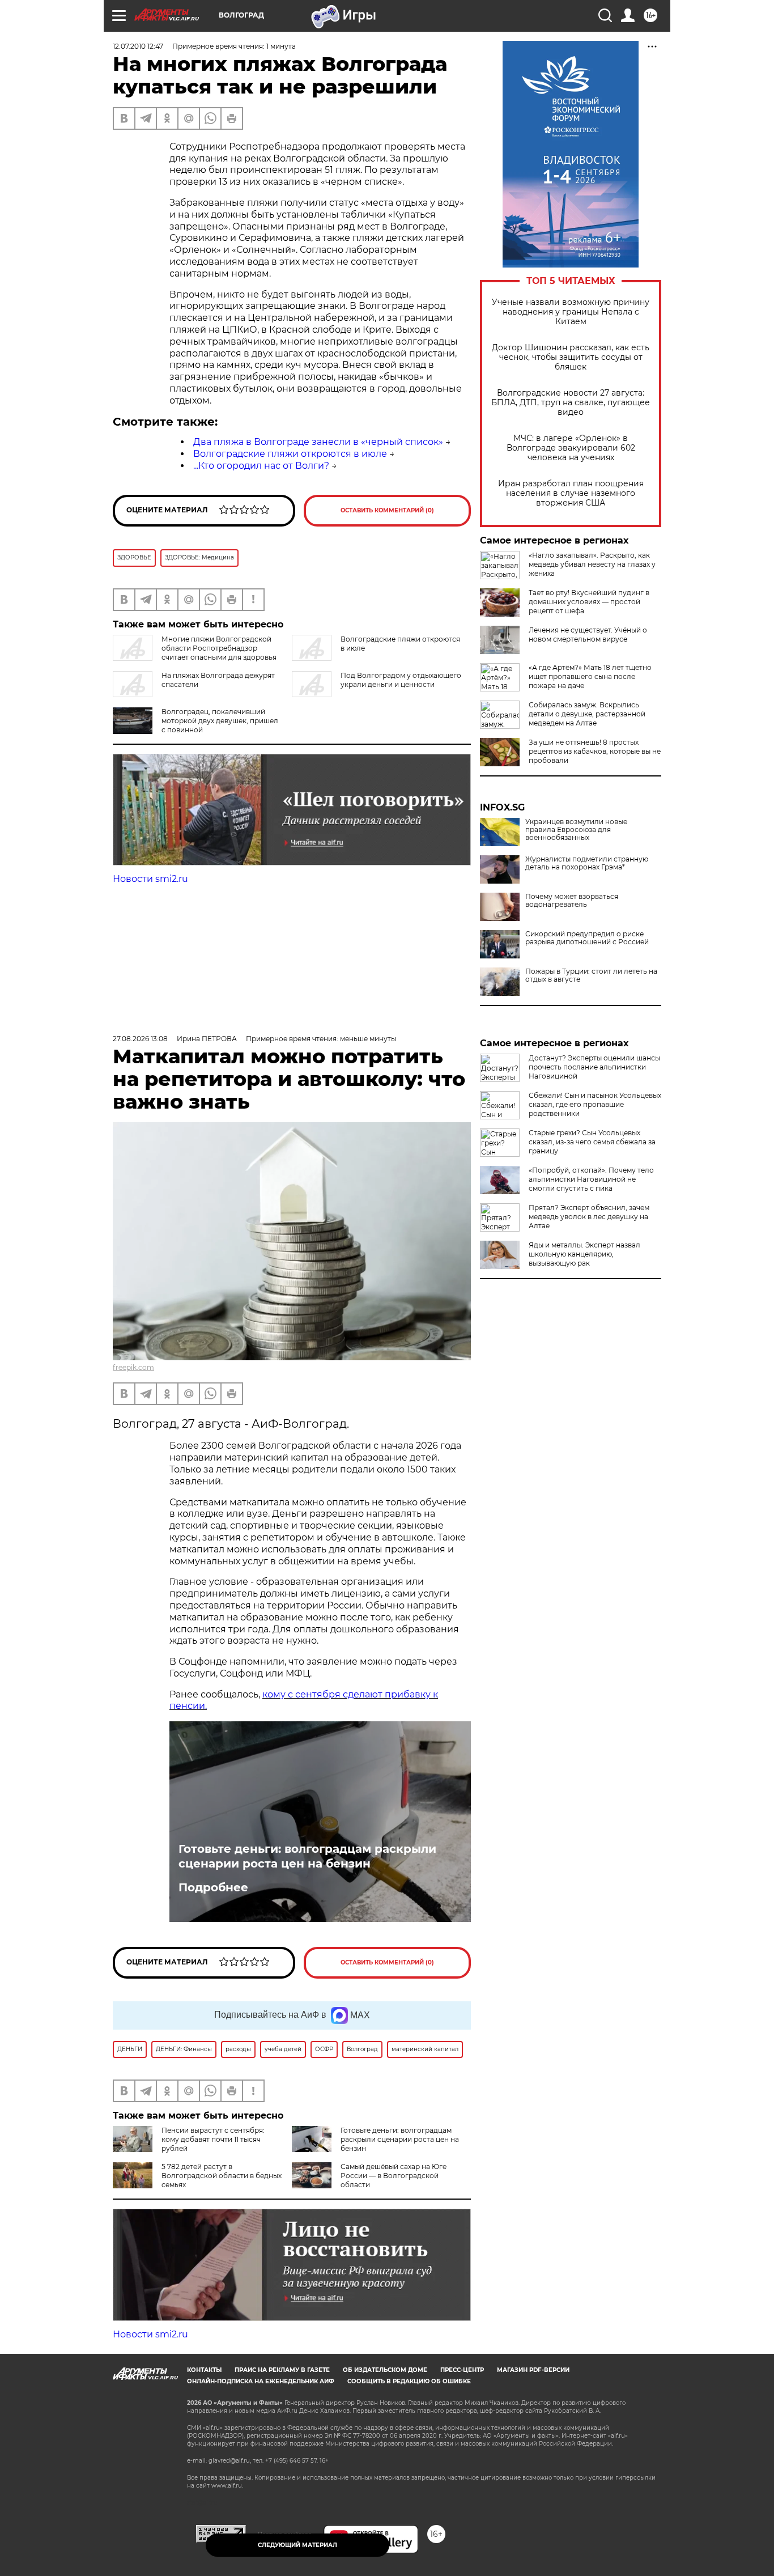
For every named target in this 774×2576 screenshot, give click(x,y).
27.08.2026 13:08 (140, 1039)
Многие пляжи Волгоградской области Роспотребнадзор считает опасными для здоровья (219, 648)
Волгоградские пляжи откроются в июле (290, 454)
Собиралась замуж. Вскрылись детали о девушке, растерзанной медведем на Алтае (587, 714)
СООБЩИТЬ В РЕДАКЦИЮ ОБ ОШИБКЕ (409, 2381)
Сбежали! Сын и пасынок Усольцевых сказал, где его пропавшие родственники (595, 1104)
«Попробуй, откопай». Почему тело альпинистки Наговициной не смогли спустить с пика (591, 1179)
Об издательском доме (385, 2370)
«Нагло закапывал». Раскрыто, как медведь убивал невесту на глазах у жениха (592, 564)
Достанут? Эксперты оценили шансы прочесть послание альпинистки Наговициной (594, 1067)
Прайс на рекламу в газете (282, 2370)
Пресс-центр (462, 2370)
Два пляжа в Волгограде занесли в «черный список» (318, 442)
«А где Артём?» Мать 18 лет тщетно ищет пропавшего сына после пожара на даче (590, 676)
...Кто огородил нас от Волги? (261, 466)
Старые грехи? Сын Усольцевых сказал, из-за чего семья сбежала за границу (592, 1142)
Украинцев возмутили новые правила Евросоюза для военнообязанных (576, 830)
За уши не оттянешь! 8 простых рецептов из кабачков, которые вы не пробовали (595, 751)
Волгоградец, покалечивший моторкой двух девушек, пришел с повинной (220, 721)
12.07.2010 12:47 (138, 46)
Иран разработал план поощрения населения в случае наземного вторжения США (571, 493)
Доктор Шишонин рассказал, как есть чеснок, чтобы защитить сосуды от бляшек (571, 357)
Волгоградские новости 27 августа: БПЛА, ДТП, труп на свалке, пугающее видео (571, 403)
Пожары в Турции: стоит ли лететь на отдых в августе (591, 975)
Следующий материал (297, 2545)
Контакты (204, 2370)
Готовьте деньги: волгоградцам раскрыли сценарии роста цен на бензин (307, 1856)
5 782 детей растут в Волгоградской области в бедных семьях (222, 2176)
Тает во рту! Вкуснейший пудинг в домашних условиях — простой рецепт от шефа (589, 602)
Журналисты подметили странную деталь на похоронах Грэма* (587, 863)
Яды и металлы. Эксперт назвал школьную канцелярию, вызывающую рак (584, 1254)
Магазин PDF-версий (533, 2370)
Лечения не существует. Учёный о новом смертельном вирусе (588, 635)
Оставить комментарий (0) (387, 510)
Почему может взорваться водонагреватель (572, 901)
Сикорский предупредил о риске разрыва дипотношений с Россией (587, 938)
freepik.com (133, 1367)
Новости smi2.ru (150, 879)
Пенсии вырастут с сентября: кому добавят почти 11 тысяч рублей (213, 2139)
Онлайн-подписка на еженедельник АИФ (261, 2381)
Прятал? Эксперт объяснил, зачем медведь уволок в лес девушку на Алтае (589, 1217)
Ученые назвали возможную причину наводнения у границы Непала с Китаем (571, 312)
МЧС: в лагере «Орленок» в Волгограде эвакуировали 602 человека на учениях (571, 448)
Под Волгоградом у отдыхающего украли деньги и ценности (401, 680)
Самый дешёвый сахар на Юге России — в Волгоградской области (394, 2176)
